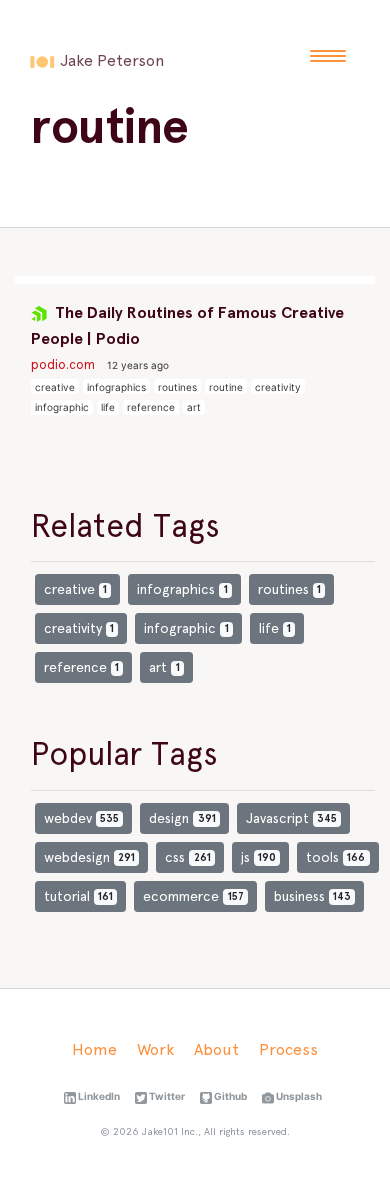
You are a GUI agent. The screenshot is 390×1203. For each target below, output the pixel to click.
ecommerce (193, 896)
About (216, 1049)
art (194, 407)
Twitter (166, 1096)
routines (177, 387)
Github (229, 1096)
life (108, 407)
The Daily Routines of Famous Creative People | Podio (187, 325)
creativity (278, 387)
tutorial (78, 896)
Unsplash (298, 1096)
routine (226, 387)
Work (155, 1049)
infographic (62, 407)
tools (335, 857)
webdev (81, 818)
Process (288, 1049)
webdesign (89, 857)
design (182, 818)
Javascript (291, 818)
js (258, 857)
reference (151, 407)
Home (94, 1049)
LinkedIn (98, 1096)
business (312, 896)
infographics (116, 387)
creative (55, 387)
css (187, 857)
